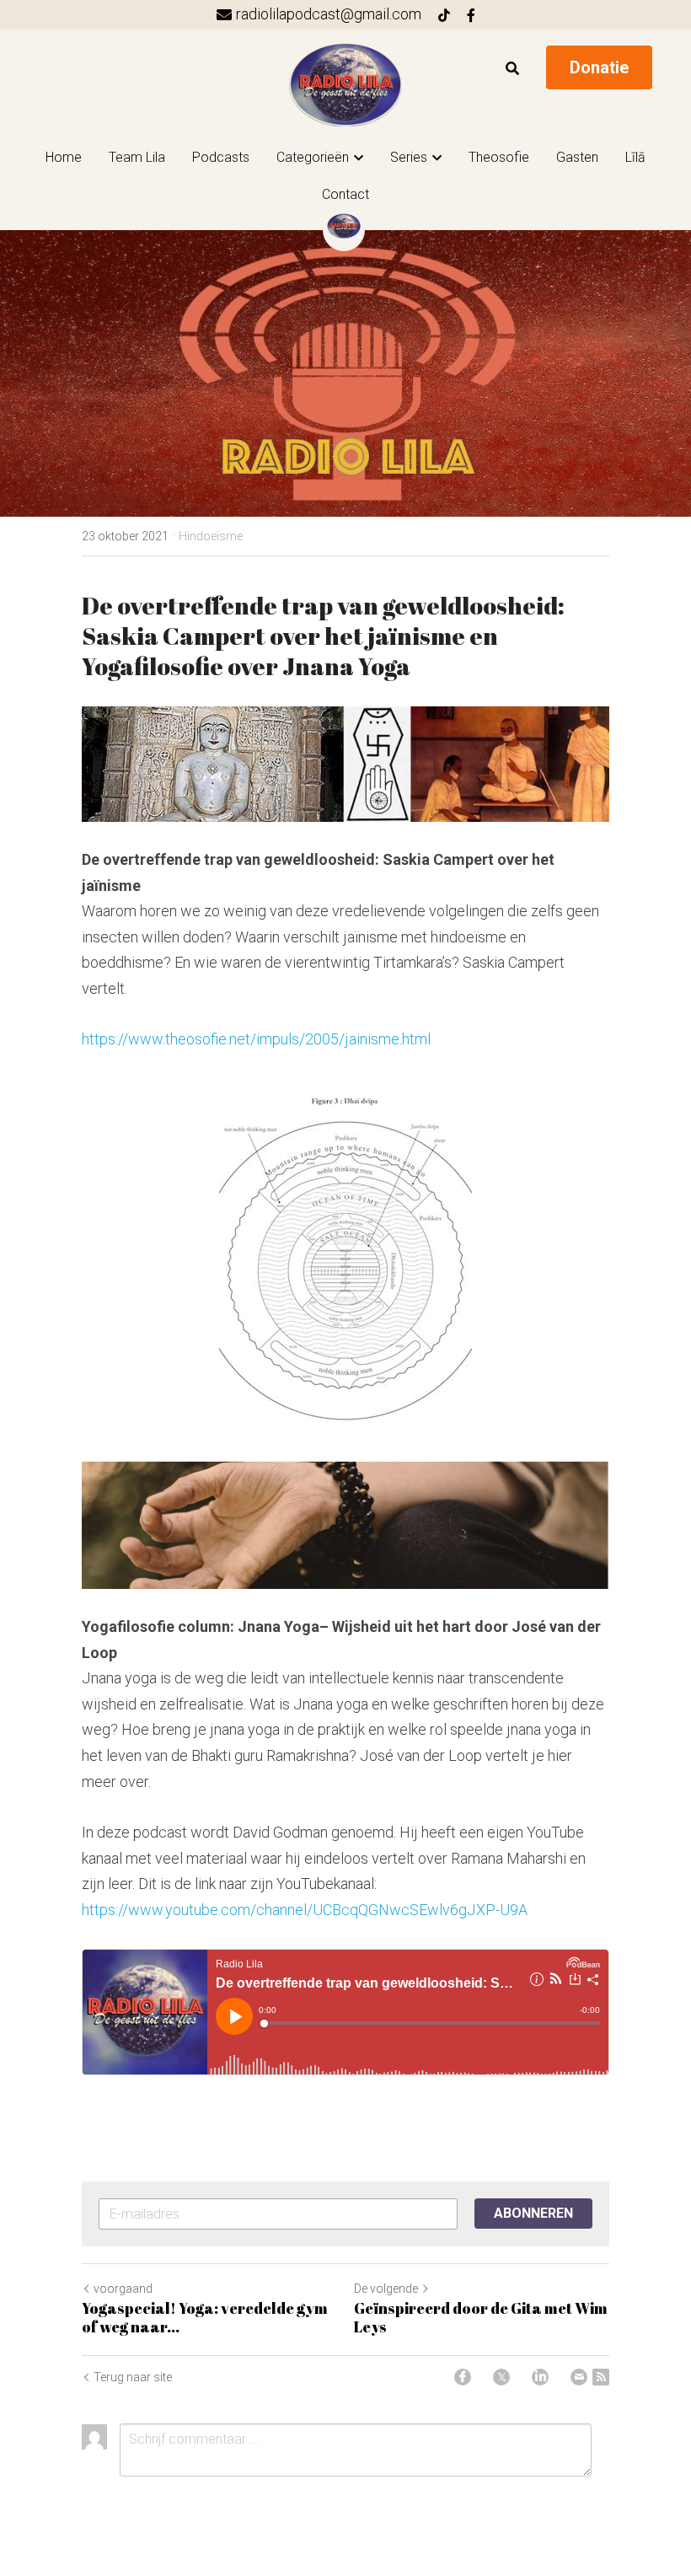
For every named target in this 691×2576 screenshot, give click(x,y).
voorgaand (123, 2289)
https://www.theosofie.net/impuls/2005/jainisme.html (256, 1039)
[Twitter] (501, 2377)
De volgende (386, 2289)
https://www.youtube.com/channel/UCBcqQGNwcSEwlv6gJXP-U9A (305, 1910)
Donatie (599, 67)
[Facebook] (463, 2377)
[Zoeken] (512, 69)
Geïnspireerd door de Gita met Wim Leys (481, 2318)
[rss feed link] (601, 2377)
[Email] (579, 2377)
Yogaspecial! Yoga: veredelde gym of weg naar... (205, 2318)
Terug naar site (133, 2377)
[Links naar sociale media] (444, 15)
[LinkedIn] (540, 2377)
